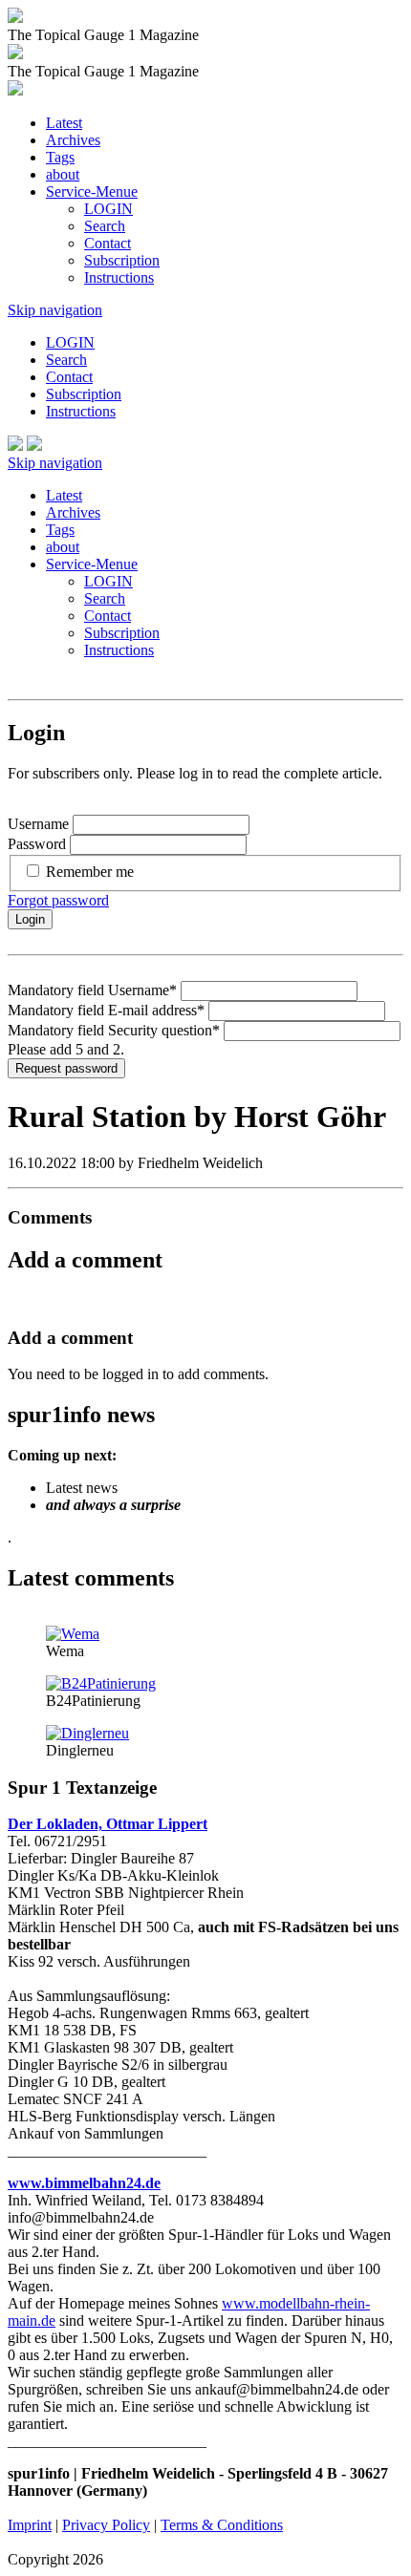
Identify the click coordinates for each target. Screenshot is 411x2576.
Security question (114, 1030)
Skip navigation (55, 310)
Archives (73, 140)
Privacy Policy (106, 2525)
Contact (108, 243)
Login (30, 919)
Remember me (90, 872)
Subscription (122, 260)
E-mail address (106, 1010)
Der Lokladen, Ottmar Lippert (108, 1824)
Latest (64, 123)
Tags (60, 157)
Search (105, 226)
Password (37, 844)
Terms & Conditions (222, 2525)
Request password (66, 1068)
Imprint (30, 2525)
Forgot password (58, 900)
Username (38, 824)
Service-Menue (92, 192)
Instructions (119, 277)
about (63, 174)
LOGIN (108, 209)
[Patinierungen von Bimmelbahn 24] (101, 1683)
